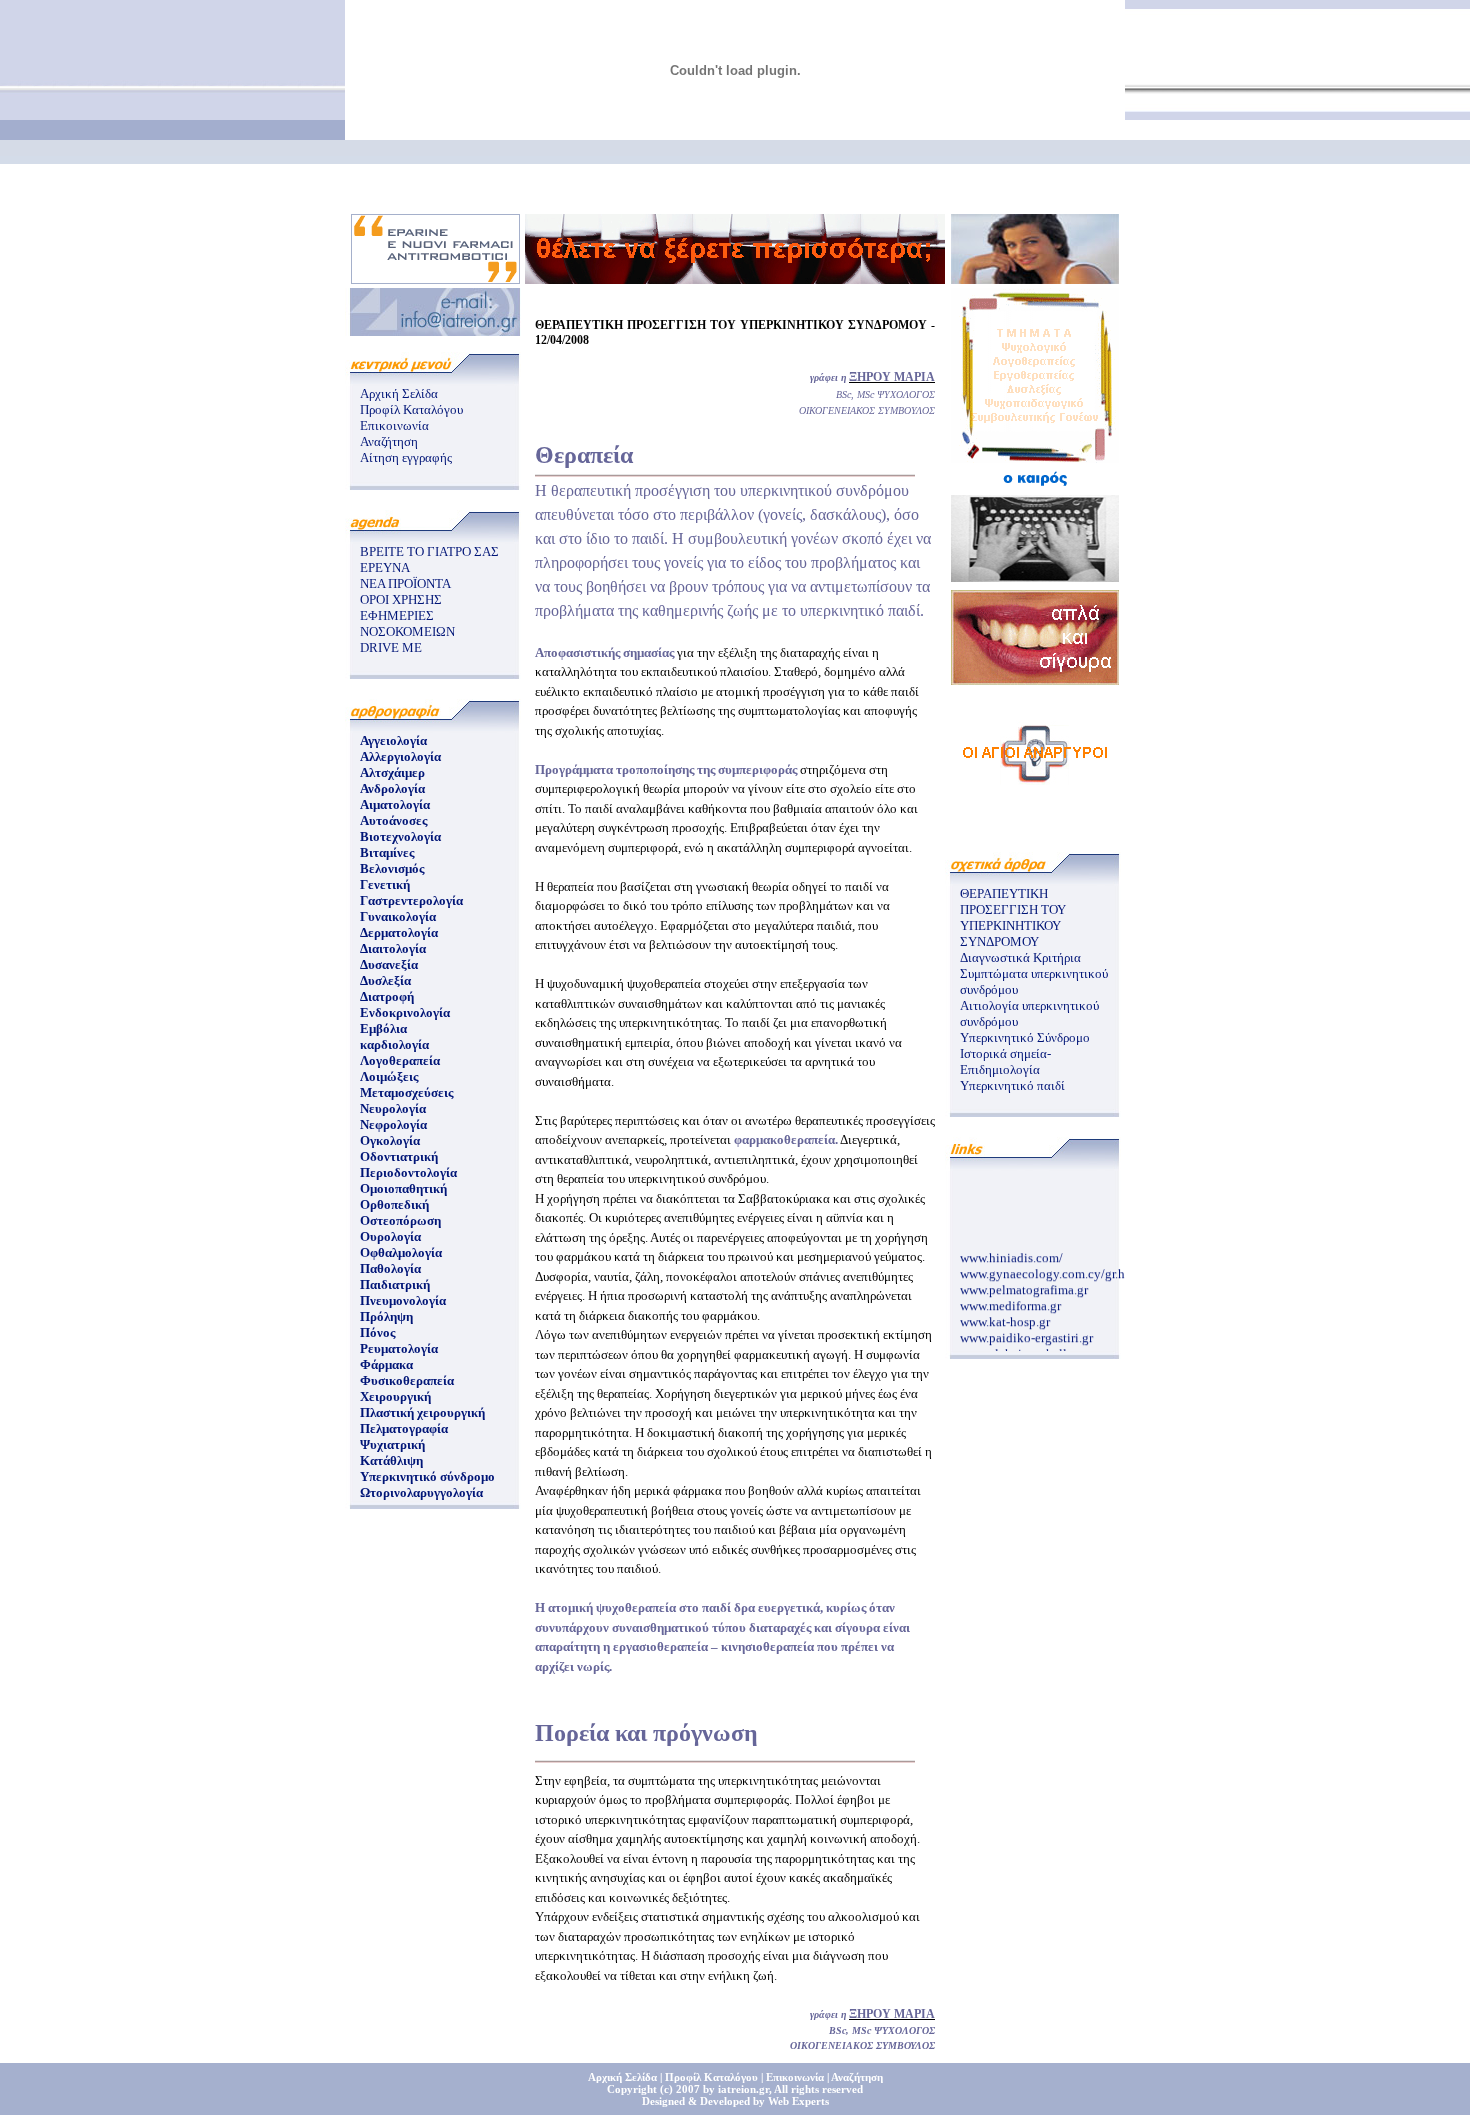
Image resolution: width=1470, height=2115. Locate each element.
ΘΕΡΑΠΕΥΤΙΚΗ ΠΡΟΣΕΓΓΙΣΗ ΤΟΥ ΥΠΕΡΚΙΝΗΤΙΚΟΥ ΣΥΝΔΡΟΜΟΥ (1013, 917)
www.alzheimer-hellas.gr (1026, 1346)
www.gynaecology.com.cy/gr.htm (1049, 1266)
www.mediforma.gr (1010, 1298)
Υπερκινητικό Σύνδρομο (1025, 1037)
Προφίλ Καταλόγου (411, 409)
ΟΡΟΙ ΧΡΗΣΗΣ (401, 599)
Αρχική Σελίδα (399, 393)
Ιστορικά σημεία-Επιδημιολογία (1005, 1061)
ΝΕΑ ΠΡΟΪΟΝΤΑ (405, 583)
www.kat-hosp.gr (1005, 1314)
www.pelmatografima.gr (1024, 1282)
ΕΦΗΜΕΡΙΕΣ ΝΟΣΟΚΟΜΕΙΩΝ (407, 623)
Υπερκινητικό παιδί (1012, 1085)
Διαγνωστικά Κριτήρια (1020, 957)
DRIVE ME (391, 647)
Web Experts (798, 2101)
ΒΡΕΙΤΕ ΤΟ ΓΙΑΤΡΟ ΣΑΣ (429, 551)
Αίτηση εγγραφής (406, 457)
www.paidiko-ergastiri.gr (1026, 1330)
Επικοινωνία (394, 425)
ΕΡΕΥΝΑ (385, 567)
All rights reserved (818, 2089)
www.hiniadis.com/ (1011, 1250)
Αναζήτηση (389, 441)
